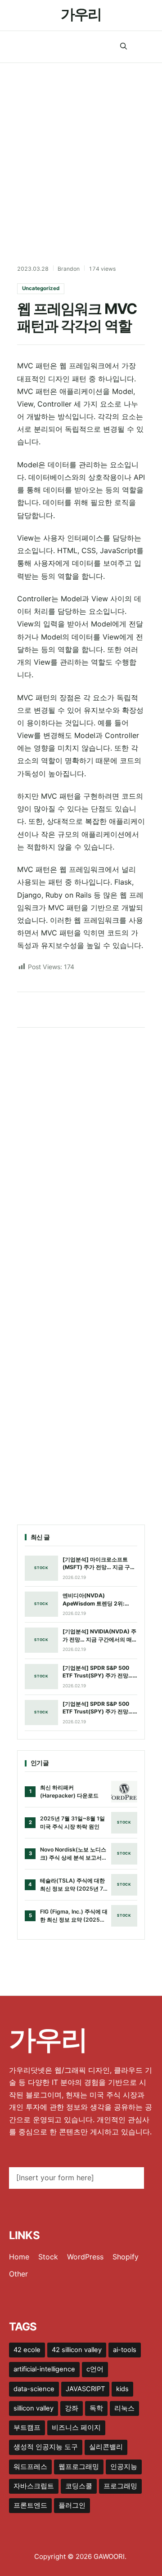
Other (18, 2274)
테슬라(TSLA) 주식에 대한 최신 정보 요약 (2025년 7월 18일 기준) (72, 1885)
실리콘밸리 (106, 2447)
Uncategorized (41, 288)
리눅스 (124, 2408)
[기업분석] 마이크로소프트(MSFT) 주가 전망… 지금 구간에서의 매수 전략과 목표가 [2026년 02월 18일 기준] (99, 1564)
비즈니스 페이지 (76, 2428)
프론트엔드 (30, 2505)
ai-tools (125, 2350)
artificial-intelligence (44, 2369)
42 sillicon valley (77, 2350)
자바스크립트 (34, 2486)
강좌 (72, 2408)
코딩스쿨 (79, 2486)
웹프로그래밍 (79, 2467)
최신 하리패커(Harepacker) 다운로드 (69, 1791)
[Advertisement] (81, 148)
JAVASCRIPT (85, 2389)
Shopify (126, 2257)
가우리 (81, 14)
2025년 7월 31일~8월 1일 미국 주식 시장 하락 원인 (72, 1822)
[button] (124, 47)
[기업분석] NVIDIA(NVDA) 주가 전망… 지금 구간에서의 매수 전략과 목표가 (100, 1636)
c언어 (95, 2369)
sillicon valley (34, 2408)
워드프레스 (30, 2467)
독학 (96, 2408)
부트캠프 (27, 2428)
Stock (48, 2257)
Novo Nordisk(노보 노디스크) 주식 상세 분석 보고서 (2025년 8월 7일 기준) (73, 1854)
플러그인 (72, 2505)
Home (19, 2257)
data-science (34, 2389)
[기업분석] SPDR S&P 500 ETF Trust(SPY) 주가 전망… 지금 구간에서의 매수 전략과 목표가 (98, 1672)
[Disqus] (81, 1153)
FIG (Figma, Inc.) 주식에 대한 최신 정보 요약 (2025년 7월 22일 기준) (74, 1916)
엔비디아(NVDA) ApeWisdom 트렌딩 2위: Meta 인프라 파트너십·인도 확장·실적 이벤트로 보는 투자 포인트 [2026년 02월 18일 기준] (99, 1600)
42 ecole (27, 2350)
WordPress (85, 2257)
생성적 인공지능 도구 (46, 2447)
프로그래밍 (120, 2486)
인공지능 (124, 2467)
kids (122, 2389)
